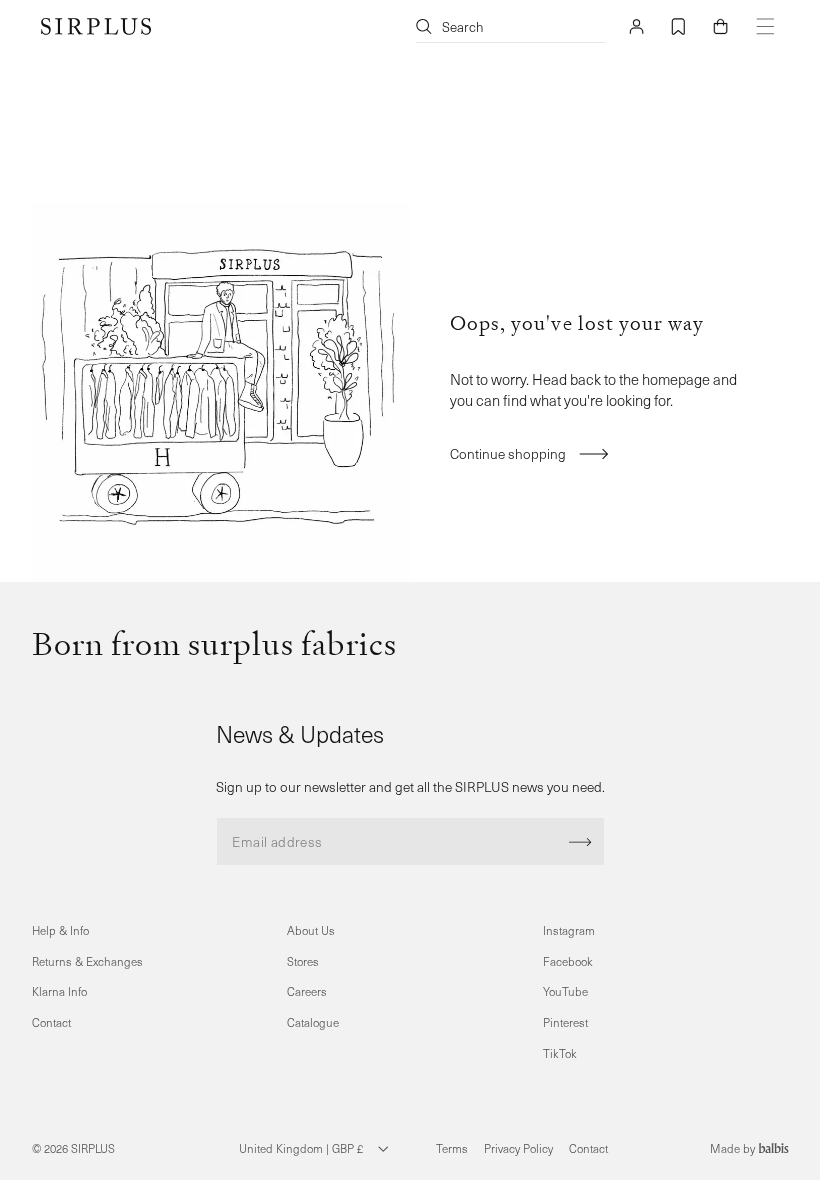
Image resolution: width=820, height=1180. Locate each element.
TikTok (560, 1053)
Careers (307, 991)
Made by (734, 1148)
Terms (452, 1148)
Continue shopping (508, 453)
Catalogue (313, 1022)
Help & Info (60, 930)
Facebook (568, 961)
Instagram (569, 930)
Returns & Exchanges (87, 961)
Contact (51, 1022)
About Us (311, 930)
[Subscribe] (580, 841)
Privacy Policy (518, 1148)
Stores (303, 961)
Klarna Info (59, 991)
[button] (720, 26)
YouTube (565, 991)
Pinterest (565, 1022)
